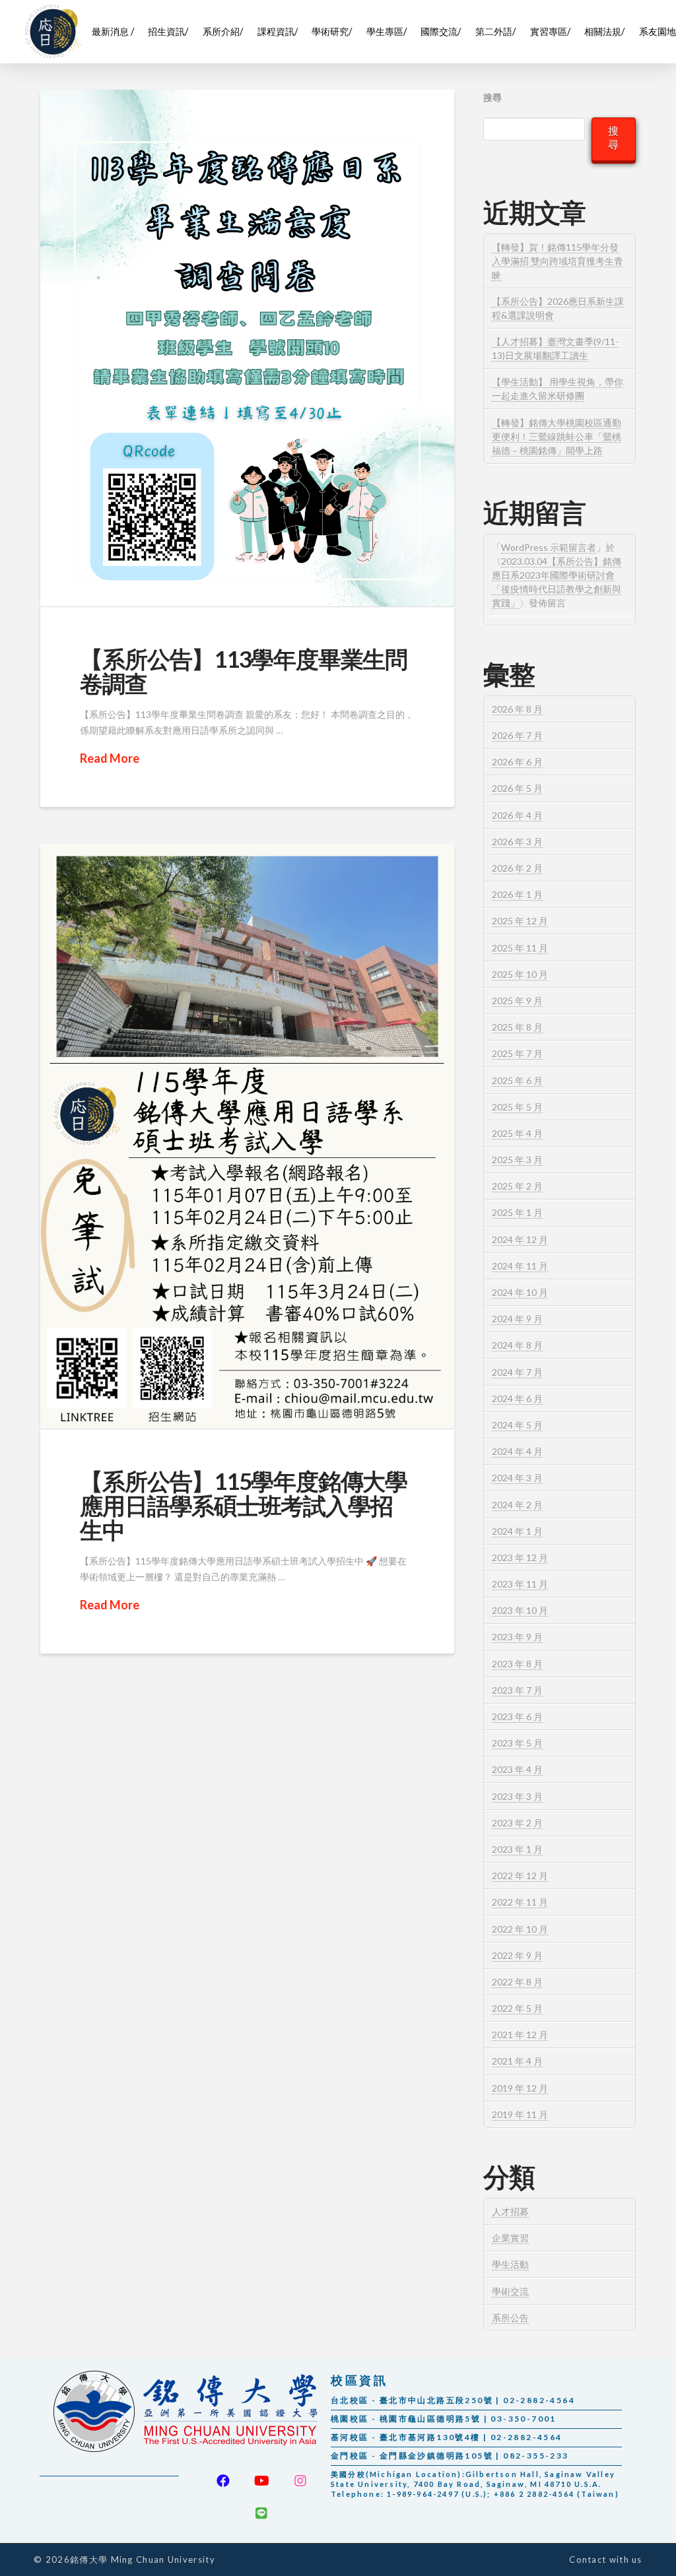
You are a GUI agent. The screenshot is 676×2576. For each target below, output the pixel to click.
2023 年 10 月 (520, 1610)
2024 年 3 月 (517, 1478)
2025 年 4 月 (517, 1133)
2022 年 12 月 (520, 1876)
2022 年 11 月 (520, 1902)
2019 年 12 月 (520, 2088)
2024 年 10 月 (520, 1292)
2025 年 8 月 (517, 1027)
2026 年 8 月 (517, 709)
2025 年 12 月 (520, 921)
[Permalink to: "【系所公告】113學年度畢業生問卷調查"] (247, 348)
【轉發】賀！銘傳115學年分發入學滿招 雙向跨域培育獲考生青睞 (558, 261)
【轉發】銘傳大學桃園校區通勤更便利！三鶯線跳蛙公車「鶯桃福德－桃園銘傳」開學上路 (557, 436)
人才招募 (510, 2211)
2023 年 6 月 (517, 1717)
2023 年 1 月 (517, 1849)
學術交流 (510, 2291)
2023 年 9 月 (517, 1637)
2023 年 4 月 (517, 1769)
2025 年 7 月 (517, 1053)
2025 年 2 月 (517, 1186)
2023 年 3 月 (517, 1796)
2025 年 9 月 (517, 1001)
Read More (110, 758)
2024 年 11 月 (520, 1266)
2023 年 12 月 (520, 1558)
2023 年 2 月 (517, 1823)
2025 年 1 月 (517, 1212)
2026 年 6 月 (517, 762)
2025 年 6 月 (517, 1080)
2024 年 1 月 (517, 1531)
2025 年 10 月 (520, 974)
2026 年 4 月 (517, 815)
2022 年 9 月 (517, 1955)
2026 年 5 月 (517, 788)
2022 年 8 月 (517, 1982)
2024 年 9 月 (517, 1319)
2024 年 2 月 (517, 1505)
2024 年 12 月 (520, 1240)
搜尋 (492, 97)
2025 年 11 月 (520, 948)
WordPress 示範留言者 (549, 547)
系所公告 (510, 2318)
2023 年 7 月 (517, 1690)
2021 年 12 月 (520, 2035)
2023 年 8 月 (517, 1664)
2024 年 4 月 (517, 1451)
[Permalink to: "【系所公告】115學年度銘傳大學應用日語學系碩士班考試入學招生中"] (247, 1136)
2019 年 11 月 (520, 2114)
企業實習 (510, 2238)
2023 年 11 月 (520, 1584)
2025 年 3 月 (517, 1160)
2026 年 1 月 (517, 894)
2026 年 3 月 (517, 842)
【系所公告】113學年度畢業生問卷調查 (243, 671)
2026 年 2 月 (517, 868)
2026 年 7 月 (517, 735)
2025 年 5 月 (517, 1107)
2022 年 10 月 (520, 1929)
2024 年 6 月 (517, 1399)
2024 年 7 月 (517, 1372)
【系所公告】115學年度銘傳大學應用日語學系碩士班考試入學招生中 (243, 1505)
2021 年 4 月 (517, 2061)
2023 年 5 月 (517, 1743)
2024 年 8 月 (517, 1345)
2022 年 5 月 (517, 2008)
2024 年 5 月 (517, 1425)
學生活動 (510, 2264)
